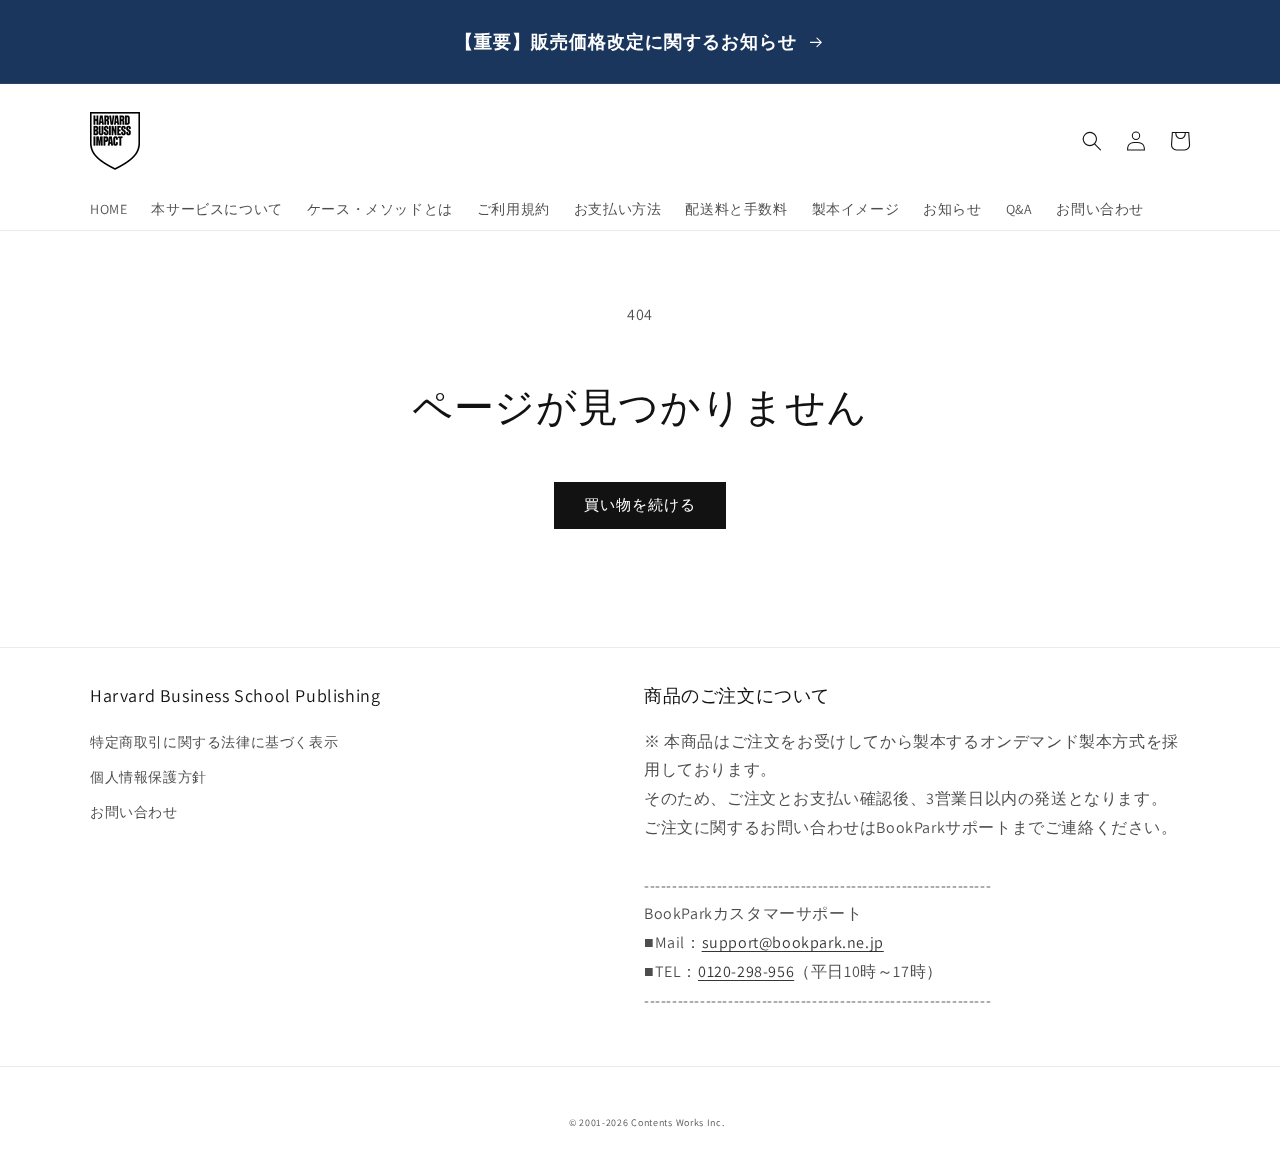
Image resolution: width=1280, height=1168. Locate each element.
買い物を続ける (640, 504)
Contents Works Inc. (677, 1122)
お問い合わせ (134, 812)
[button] (1092, 141)
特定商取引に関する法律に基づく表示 (214, 742)
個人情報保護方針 (148, 777)
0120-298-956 (746, 971)
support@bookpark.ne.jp (793, 942)
